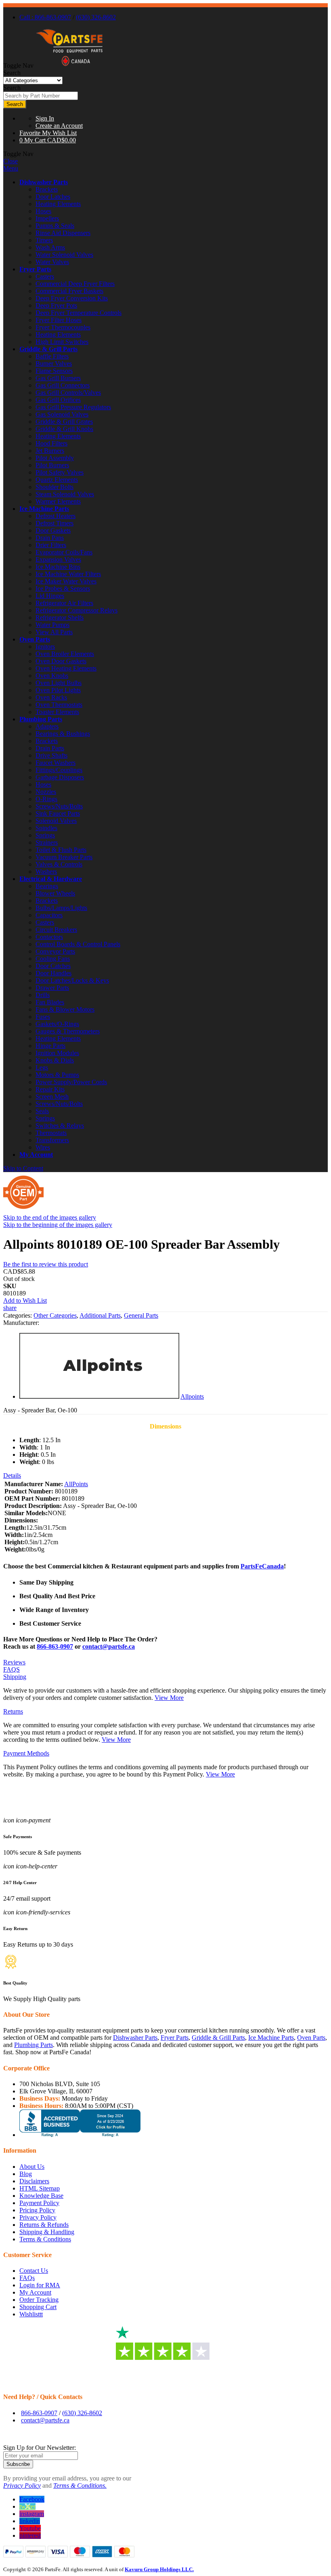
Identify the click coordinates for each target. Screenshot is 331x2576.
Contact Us (34, 2271)
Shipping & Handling (47, 2232)
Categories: (18, 1315)
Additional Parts (100, 1315)
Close (10, 161)
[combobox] (41, 96)
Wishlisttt (31, 2314)
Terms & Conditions (45, 2239)
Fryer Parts (35, 269)
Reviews (14, 1662)
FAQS (12, 1669)
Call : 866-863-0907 (45, 17)
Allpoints (192, 1396)
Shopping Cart (38, 2307)
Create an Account (59, 126)
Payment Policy (39, 2203)
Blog (26, 2174)
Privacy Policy (38, 2217)
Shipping (15, 1677)
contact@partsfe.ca (109, 1646)
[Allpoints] (99, 1396)
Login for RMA (40, 2285)
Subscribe (18, 2464)
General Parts (141, 1315)
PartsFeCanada (262, 1566)
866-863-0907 (55, 1646)
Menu (11, 168)
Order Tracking (39, 2300)
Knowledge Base (41, 2196)
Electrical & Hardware (51, 879)
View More (169, 1698)
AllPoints (76, 1484)
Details (12, 1475)
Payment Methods (26, 1753)
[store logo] (69, 66)
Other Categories (55, 1315)
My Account (36, 1155)
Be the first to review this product (46, 1264)
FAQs (27, 2278)
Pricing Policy (37, 2210)
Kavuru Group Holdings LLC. (159, 2569)
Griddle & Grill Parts (48, 349)
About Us (32, 2167)
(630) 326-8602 (96, 17)
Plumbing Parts (41, 719)
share (10, 1308)
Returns (13, 1711)
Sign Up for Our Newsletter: (40, 2448)
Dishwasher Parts (44, 182)
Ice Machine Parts (44, 509)
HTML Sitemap (40, 2188)
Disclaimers (34, 2181)
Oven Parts (35, 639)
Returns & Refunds (44, 2225)
